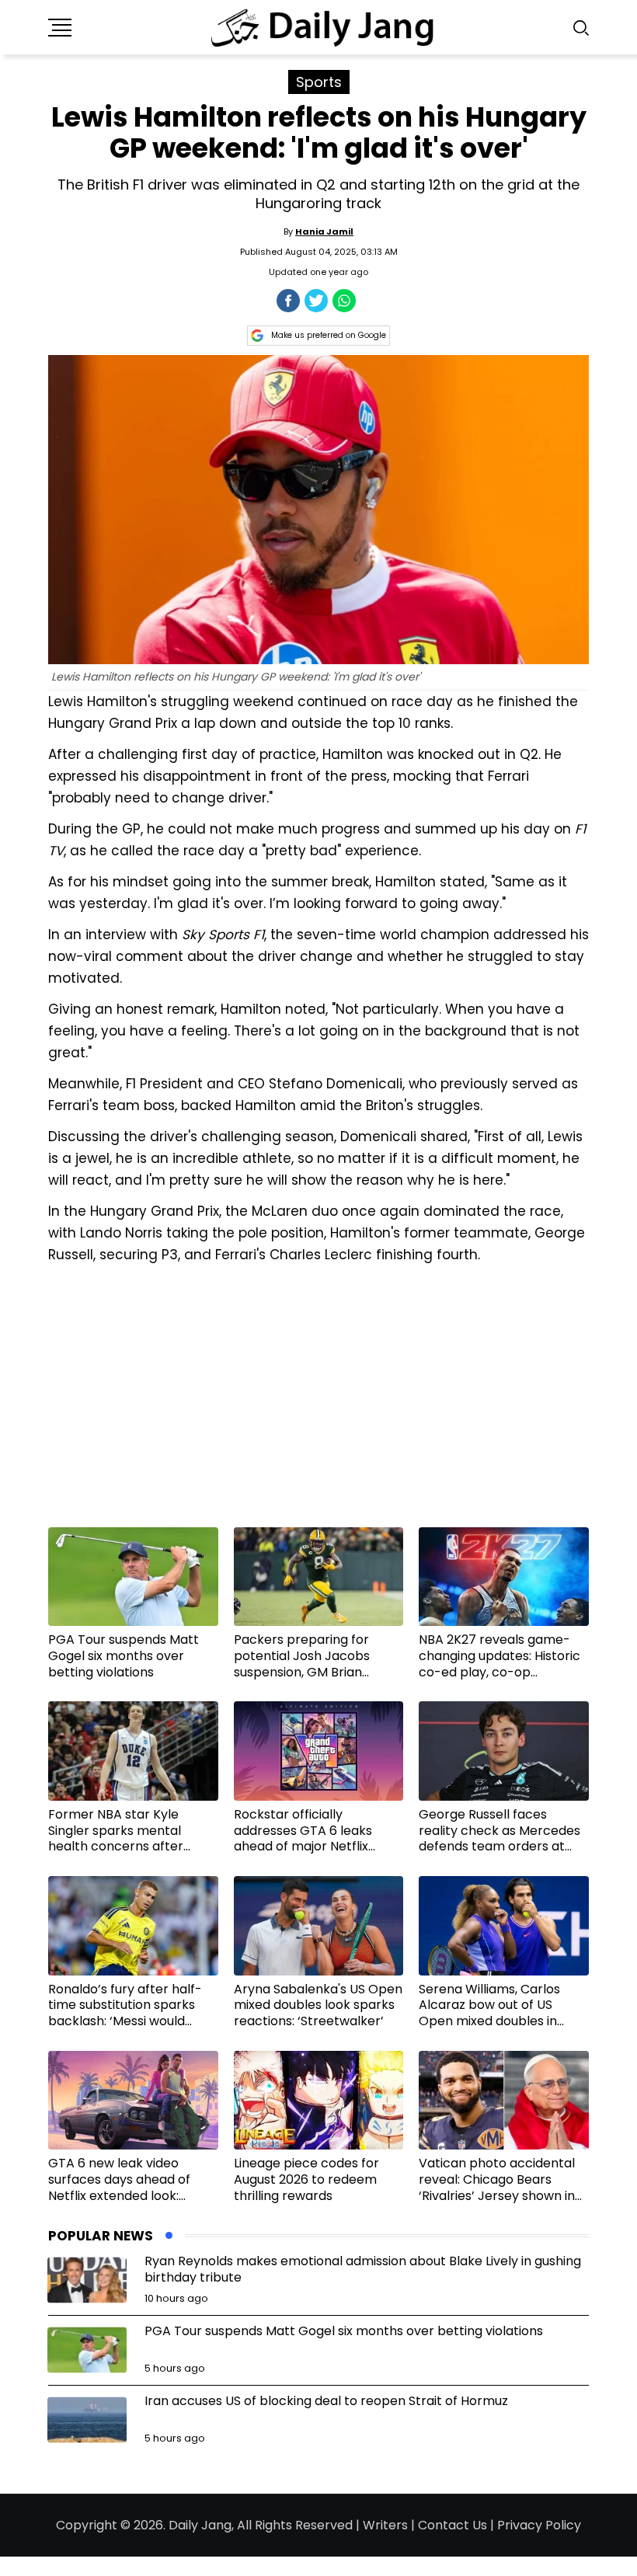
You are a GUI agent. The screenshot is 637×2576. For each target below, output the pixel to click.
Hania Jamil (324, 231)
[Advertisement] (318, 1401)
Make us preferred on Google (329, 335)
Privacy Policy (539, 2525)
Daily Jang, (201, 2525)
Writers (385, 2525)
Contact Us (453, 2525)
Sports (319, 82)
